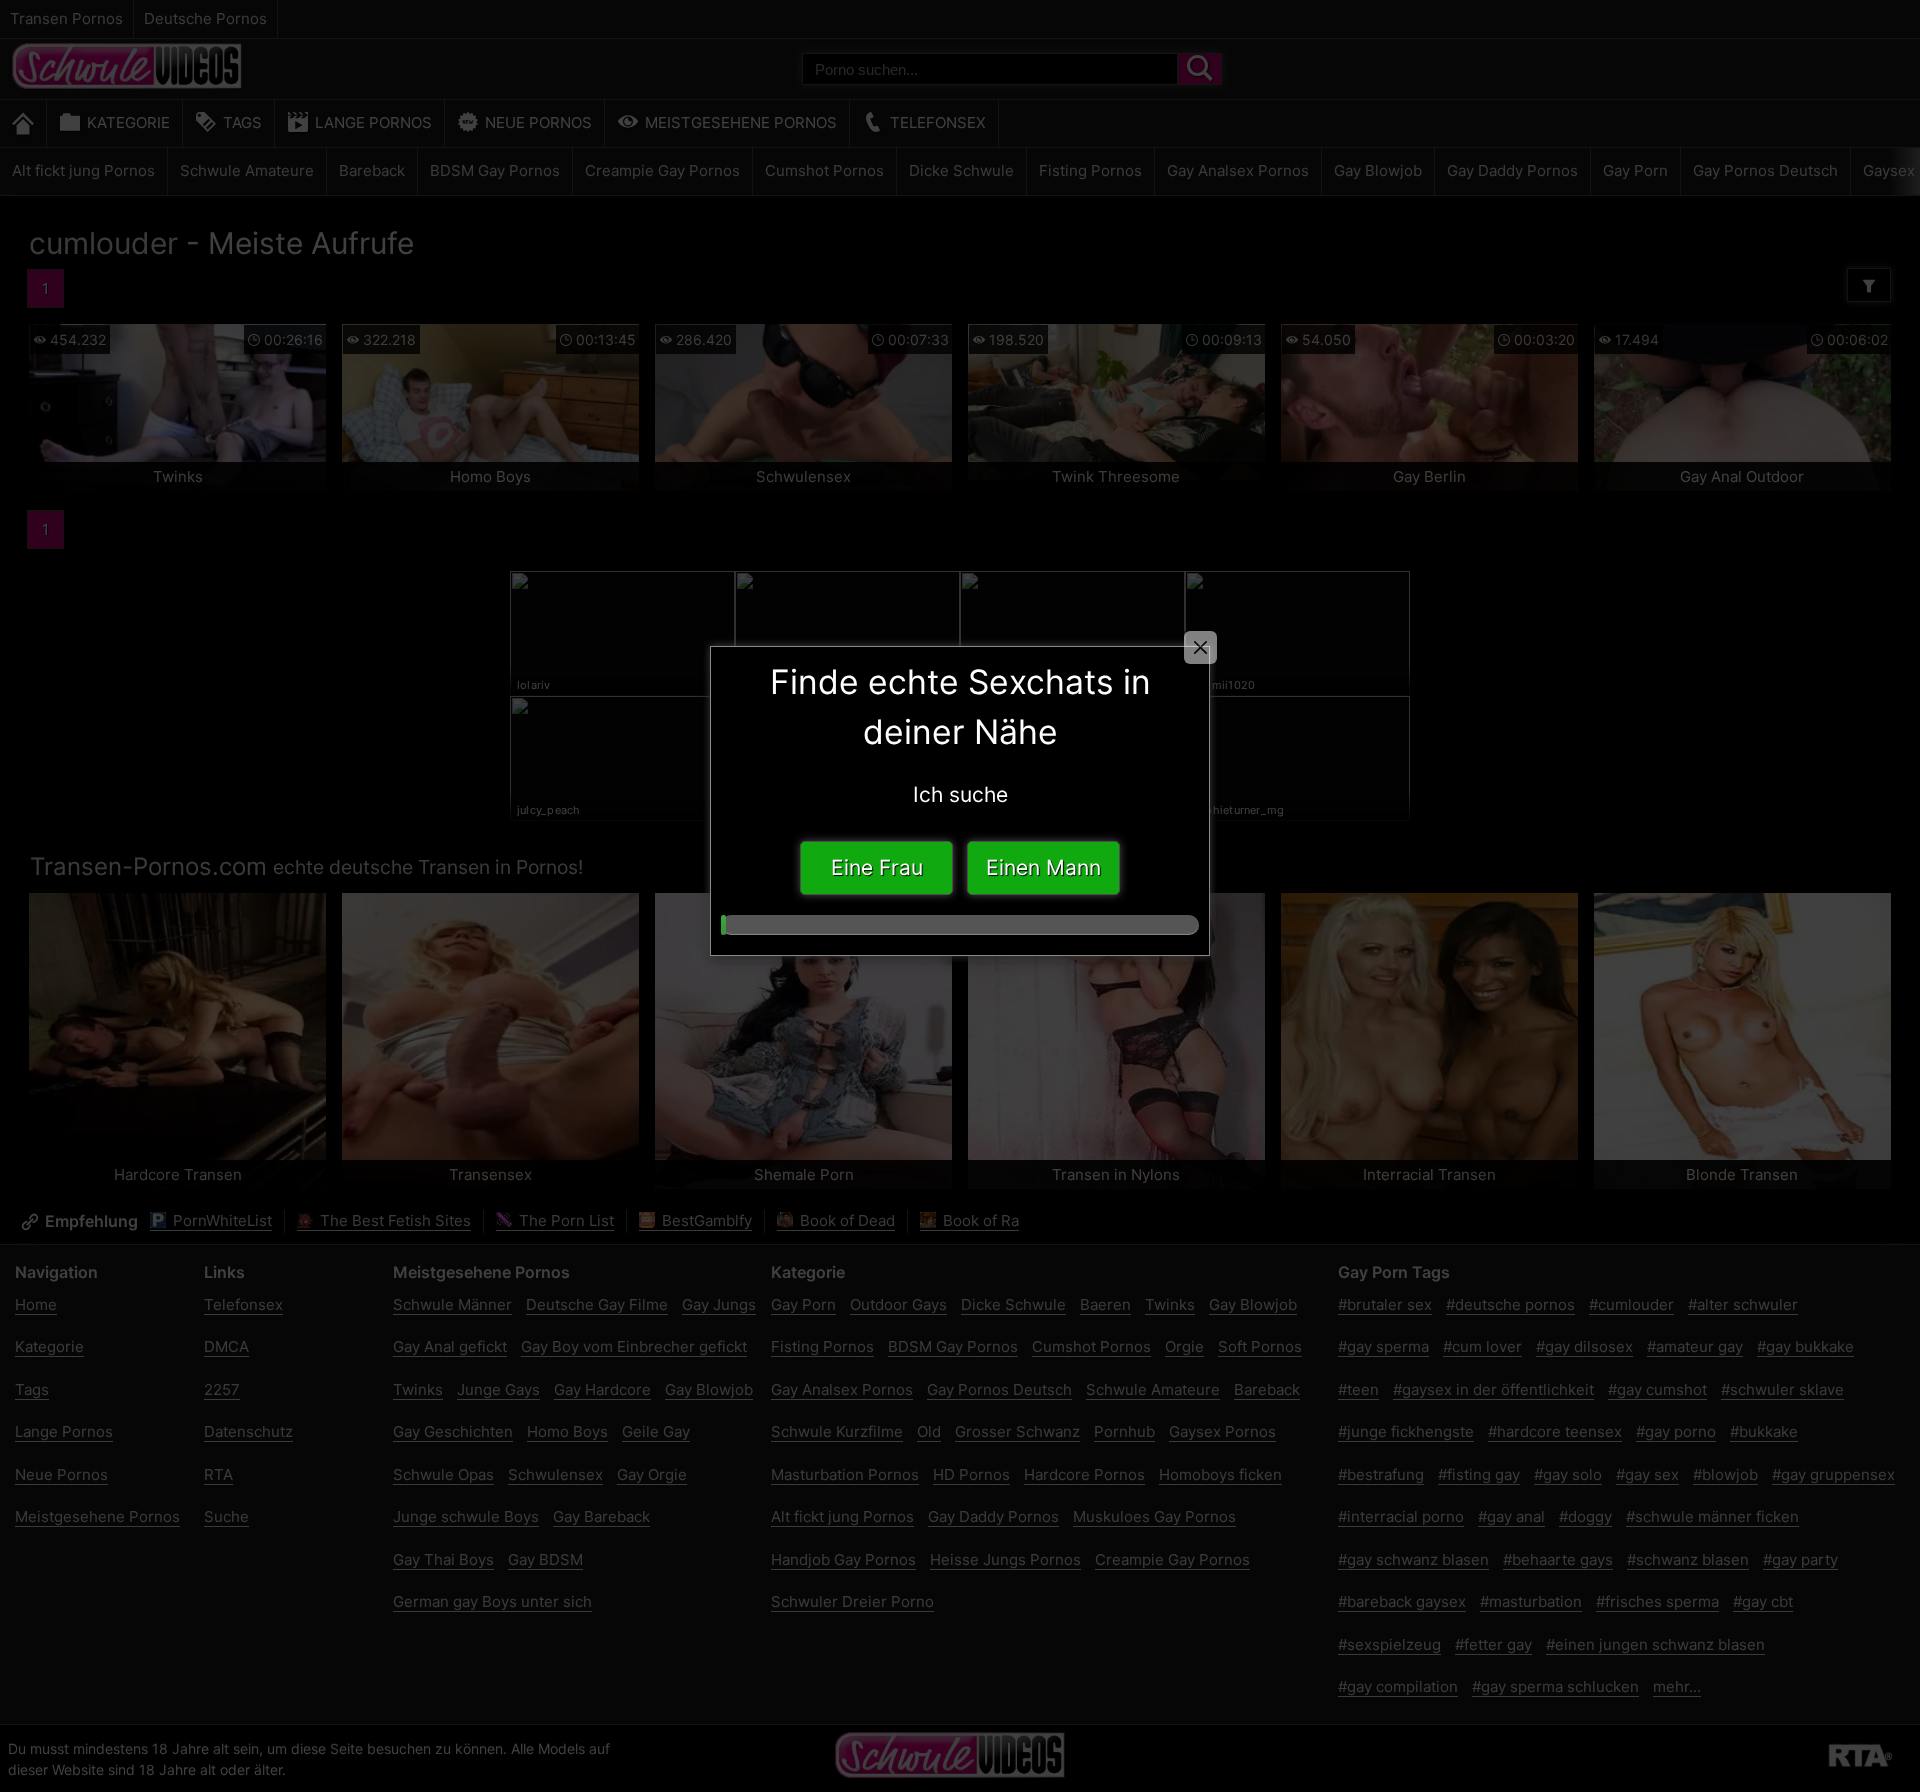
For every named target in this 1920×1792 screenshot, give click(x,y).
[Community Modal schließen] (1200, 647)
